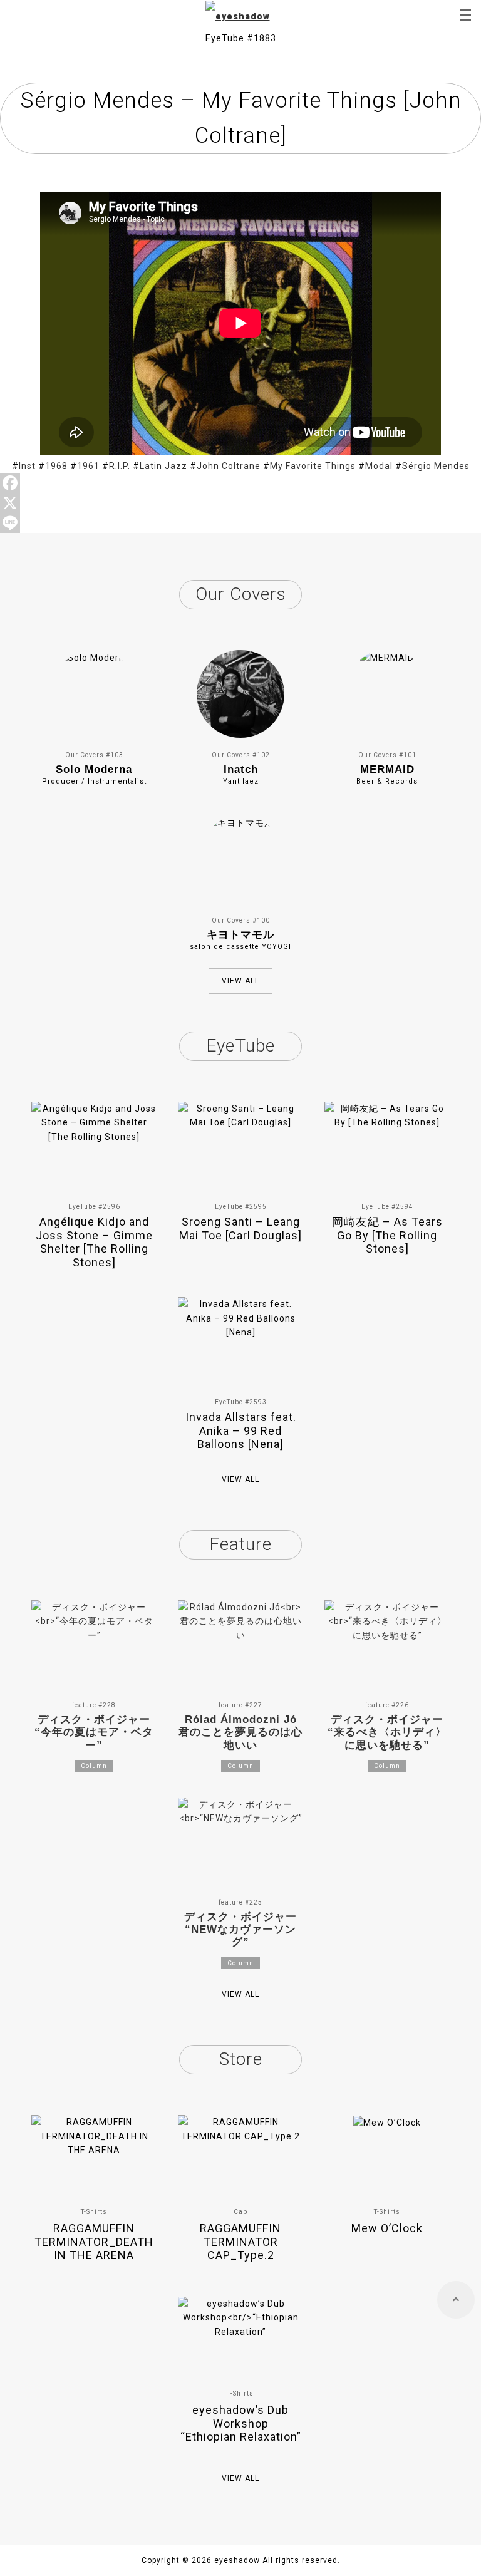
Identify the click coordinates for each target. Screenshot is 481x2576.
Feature (240, 1544)
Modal (379, 466)
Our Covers (241, 594)
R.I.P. (120, 466)
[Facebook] (240, 483)
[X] (240, 503)
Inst (27, 466)
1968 (56, 466)
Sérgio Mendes (436, 466)
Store (241, 2059)
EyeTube (240, 1046)
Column (94, 1766)
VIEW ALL (240, 981)
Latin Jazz (163, 466)
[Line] (240, 523)
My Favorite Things (313, 466)
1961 (88, 466)
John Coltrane (229, 466)
